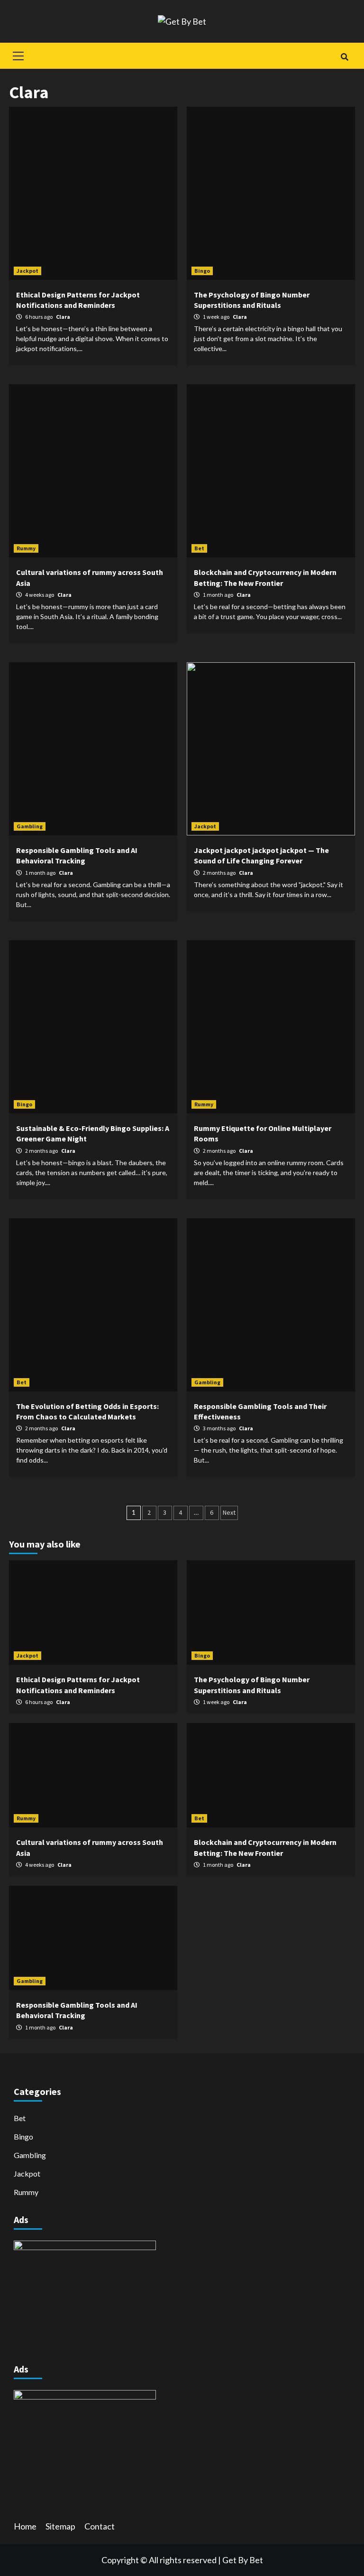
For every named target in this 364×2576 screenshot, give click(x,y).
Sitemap (60, 2526)
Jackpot (27, 271)
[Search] (344, 57)
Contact (100, 2526)
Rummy (26, 548)
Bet (199, 548)
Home (25, 2526)
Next (229, 1512)
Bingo (202, 271)
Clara (63, 317)
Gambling (30, 826)
